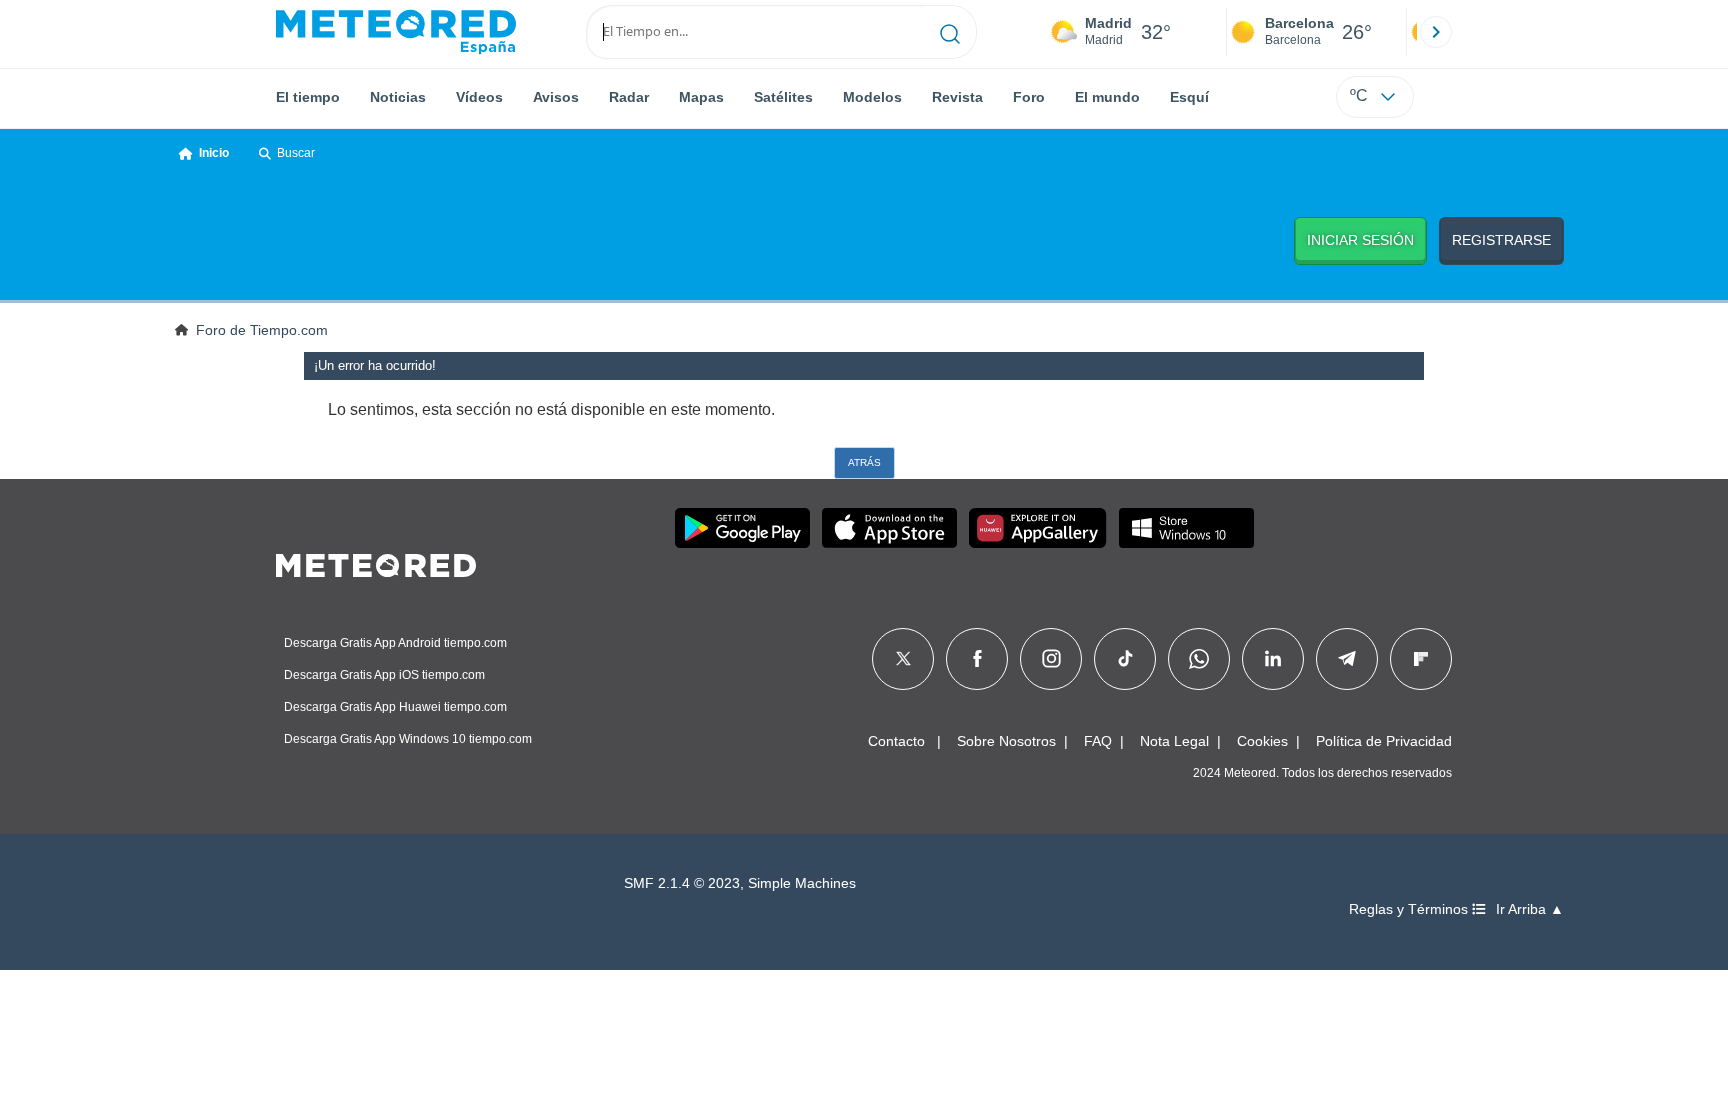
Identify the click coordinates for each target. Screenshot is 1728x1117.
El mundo (1107, 97)
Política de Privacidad (1384, 741)
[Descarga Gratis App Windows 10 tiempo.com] (1186, 528)
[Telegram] (1346, 659)
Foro (1029, 97)
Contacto (896, 741)
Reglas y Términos (1410, 909)
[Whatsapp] (1199, 659)
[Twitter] (903, 659)
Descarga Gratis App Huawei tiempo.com (395, 707)
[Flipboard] (1421, 659)
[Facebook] (977, 659)
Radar (629, 97)
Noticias (398, 97)
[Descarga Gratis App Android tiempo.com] (742, 528)
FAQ (1098, 741)
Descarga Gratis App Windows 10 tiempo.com (408, 739)
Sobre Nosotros (1006, 741)
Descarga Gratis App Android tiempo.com (395, 643)
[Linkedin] (1273, 659)
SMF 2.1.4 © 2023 (682, 883)
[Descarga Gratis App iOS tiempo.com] (889, 528)
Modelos (872, 97)
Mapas (701, 97)
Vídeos (479, 97)
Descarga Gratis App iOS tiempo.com (384, 675)
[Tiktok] (1125, 659)
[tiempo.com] (396, 32)
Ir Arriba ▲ (1530, 909)
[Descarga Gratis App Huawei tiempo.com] (1038, 528)
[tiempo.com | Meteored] (376, 562)
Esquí (1189, 97)
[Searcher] (950, 32)
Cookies (1262, 741)
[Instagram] (1051, 659)
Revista (957, 97)
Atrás (864, 462)
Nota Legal (1174, 741)
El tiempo (308, 97)
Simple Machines (802, 883)
